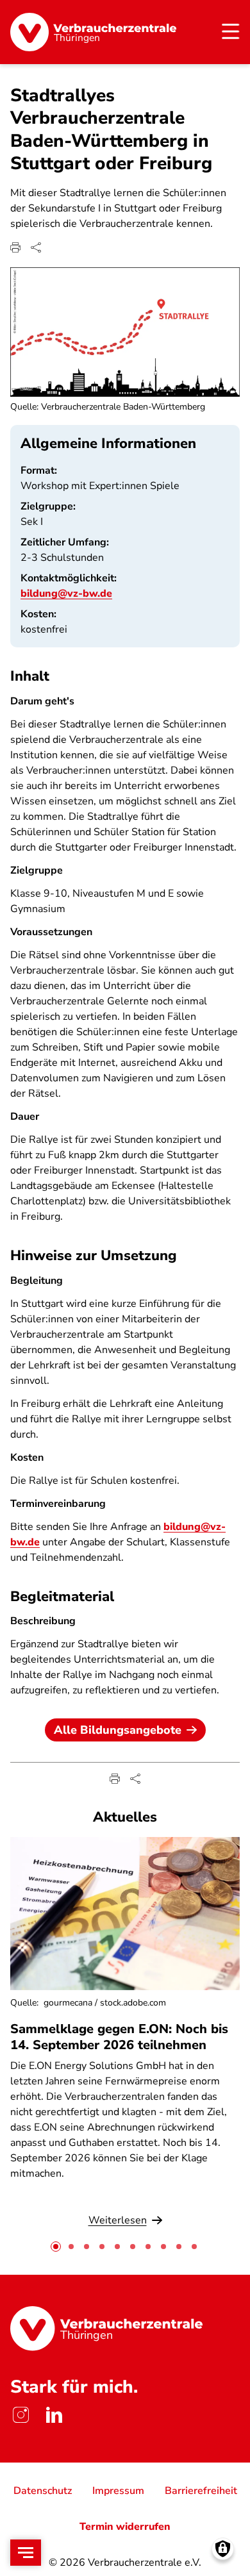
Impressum (118, 2491)
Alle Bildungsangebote (118, 1730)
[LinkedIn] (54, 2415)
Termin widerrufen (125, 2527)
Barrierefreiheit (201, 2491)
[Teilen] (36, 247)
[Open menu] (26, 2553)
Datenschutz (43, 2491)
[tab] (56, 2247)
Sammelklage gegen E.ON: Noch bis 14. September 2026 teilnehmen (119, 2037)
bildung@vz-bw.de (66, 594)
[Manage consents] (223, 2549)
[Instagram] (21, 2415)
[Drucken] (15, 247)
